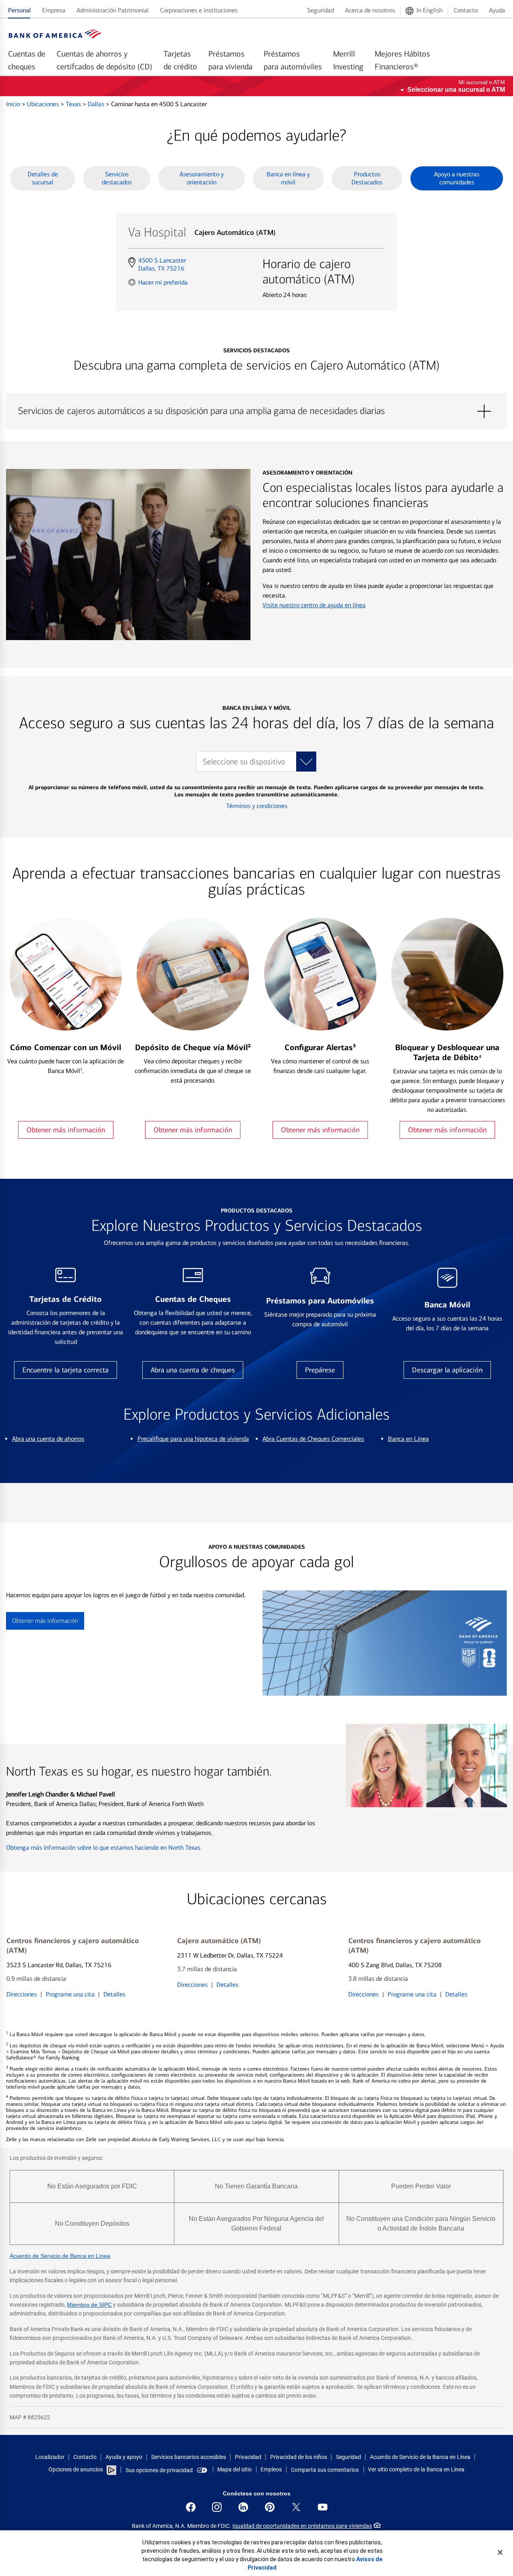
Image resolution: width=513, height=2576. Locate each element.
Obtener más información (66, 1130)
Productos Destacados (367, 178)
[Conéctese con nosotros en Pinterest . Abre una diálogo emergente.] (270, 2507)
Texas (74, 104)
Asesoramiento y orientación (202, 178)
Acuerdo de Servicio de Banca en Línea (60, 2256)
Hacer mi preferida (163, 282)
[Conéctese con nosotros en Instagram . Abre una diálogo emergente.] (217, 2507)
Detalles (114, 1994)
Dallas (97, 104)
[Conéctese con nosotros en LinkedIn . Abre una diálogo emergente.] (243, 2507)
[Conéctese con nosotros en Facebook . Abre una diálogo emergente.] (191, 2507)
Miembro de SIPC (89, 2305)
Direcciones (22, 1994)
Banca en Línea (408, 1439)
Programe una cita (70, 1994)
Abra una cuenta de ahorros (48, 1439)
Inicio (14, 104)
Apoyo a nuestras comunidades (457, 178)
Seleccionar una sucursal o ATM (456, 90)
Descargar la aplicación (447, 1370)
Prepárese (320, 1370)
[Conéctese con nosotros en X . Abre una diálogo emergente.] (296, 2507)
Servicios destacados (117, 178)
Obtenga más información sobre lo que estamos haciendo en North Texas (103, 1848)
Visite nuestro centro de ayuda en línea (314, 605)
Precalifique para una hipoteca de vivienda (193, 1439)
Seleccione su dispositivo (244, 762)
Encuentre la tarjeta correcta (66, 1370)
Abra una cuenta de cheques (193, 1370)
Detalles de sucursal (43, 178)
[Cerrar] (500, 2552)
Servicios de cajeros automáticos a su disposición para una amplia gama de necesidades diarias (256, 411)
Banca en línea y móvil (288, 178)
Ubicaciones (44, 104)
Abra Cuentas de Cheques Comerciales (313, 1439)
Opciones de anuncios (76, 2469)
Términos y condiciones (257, 806)
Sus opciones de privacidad (159, 2470)
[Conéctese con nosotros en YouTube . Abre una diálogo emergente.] (323, 2507)
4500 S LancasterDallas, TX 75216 (162, 265)
